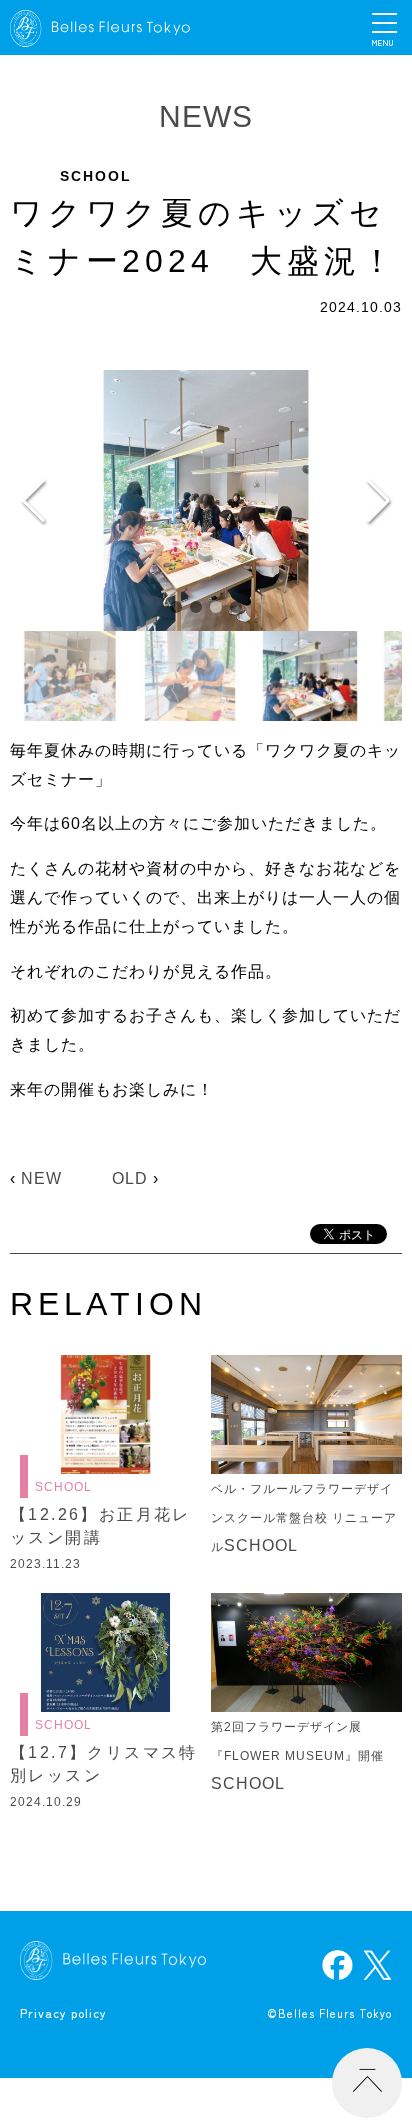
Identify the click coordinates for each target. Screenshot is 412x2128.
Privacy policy (63, 2012)
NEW (41, 1178)
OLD (130, 1178)
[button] (176, 607)
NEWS (206, 116)
